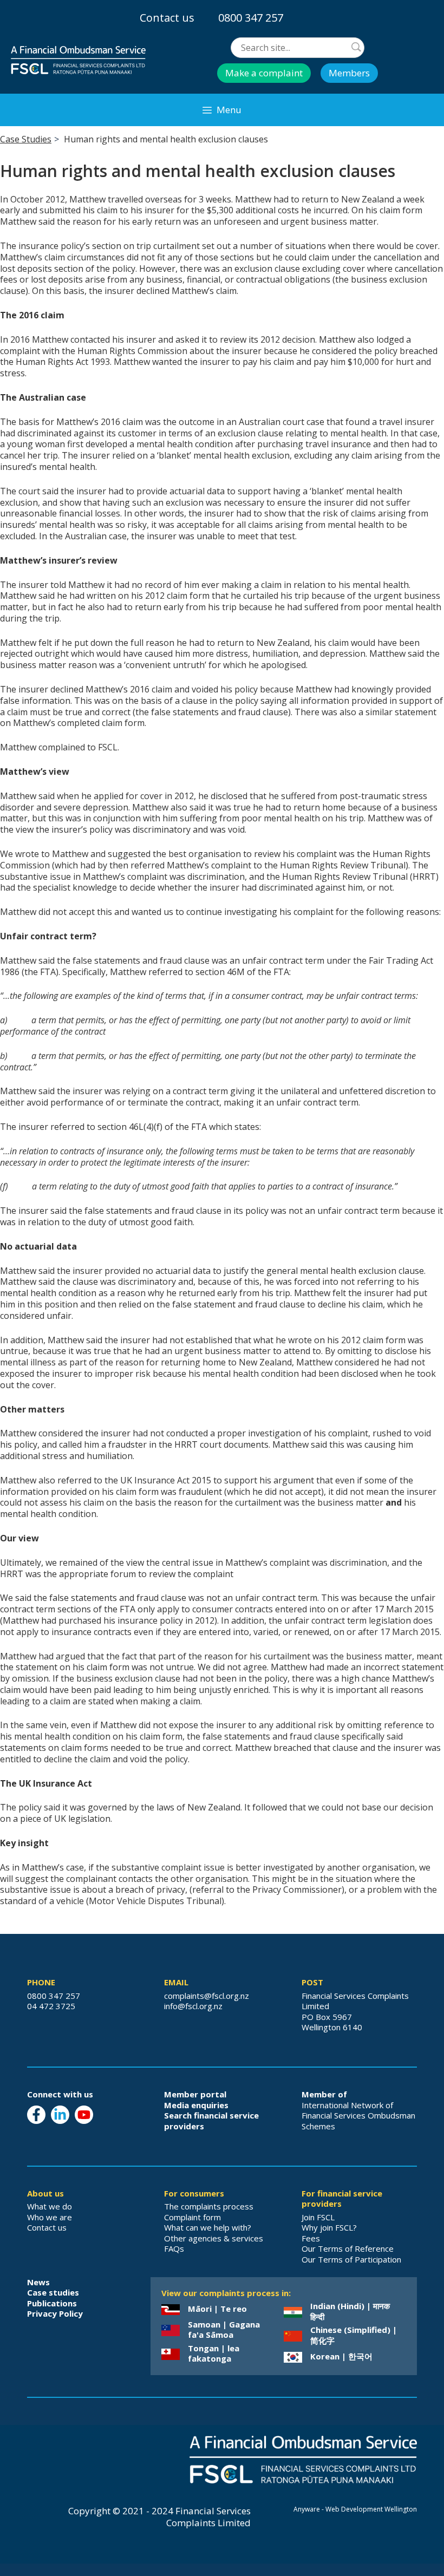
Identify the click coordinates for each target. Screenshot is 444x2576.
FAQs (174, 2248)
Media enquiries (196, 2105)
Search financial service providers (211, 2121)
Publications (52, 2303)
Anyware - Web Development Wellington (355, 2509)
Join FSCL (318, 2217)
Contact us (167, 18)
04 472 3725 (51, 2006)
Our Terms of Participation (351, 2259)
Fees (311, 2238)
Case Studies (26, 139)
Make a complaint (264, 73)
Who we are (50, 2217)
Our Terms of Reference (348, 2248)
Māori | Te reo (217, 2309)
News (38, 2282)
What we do (50, 2206)
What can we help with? (208, 2227)
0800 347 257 (251, 18)
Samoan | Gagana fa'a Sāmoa (224, 2330)
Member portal (195, 2094)
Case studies (53, 2292)
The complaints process (209, 2206)
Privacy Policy (55, 2313)
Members (349, 73)
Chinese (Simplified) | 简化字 (354, 2335)
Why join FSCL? (329, 2227)
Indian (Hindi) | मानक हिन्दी (350, 2311)
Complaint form (192, 2217)
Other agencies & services (214, 2238)
